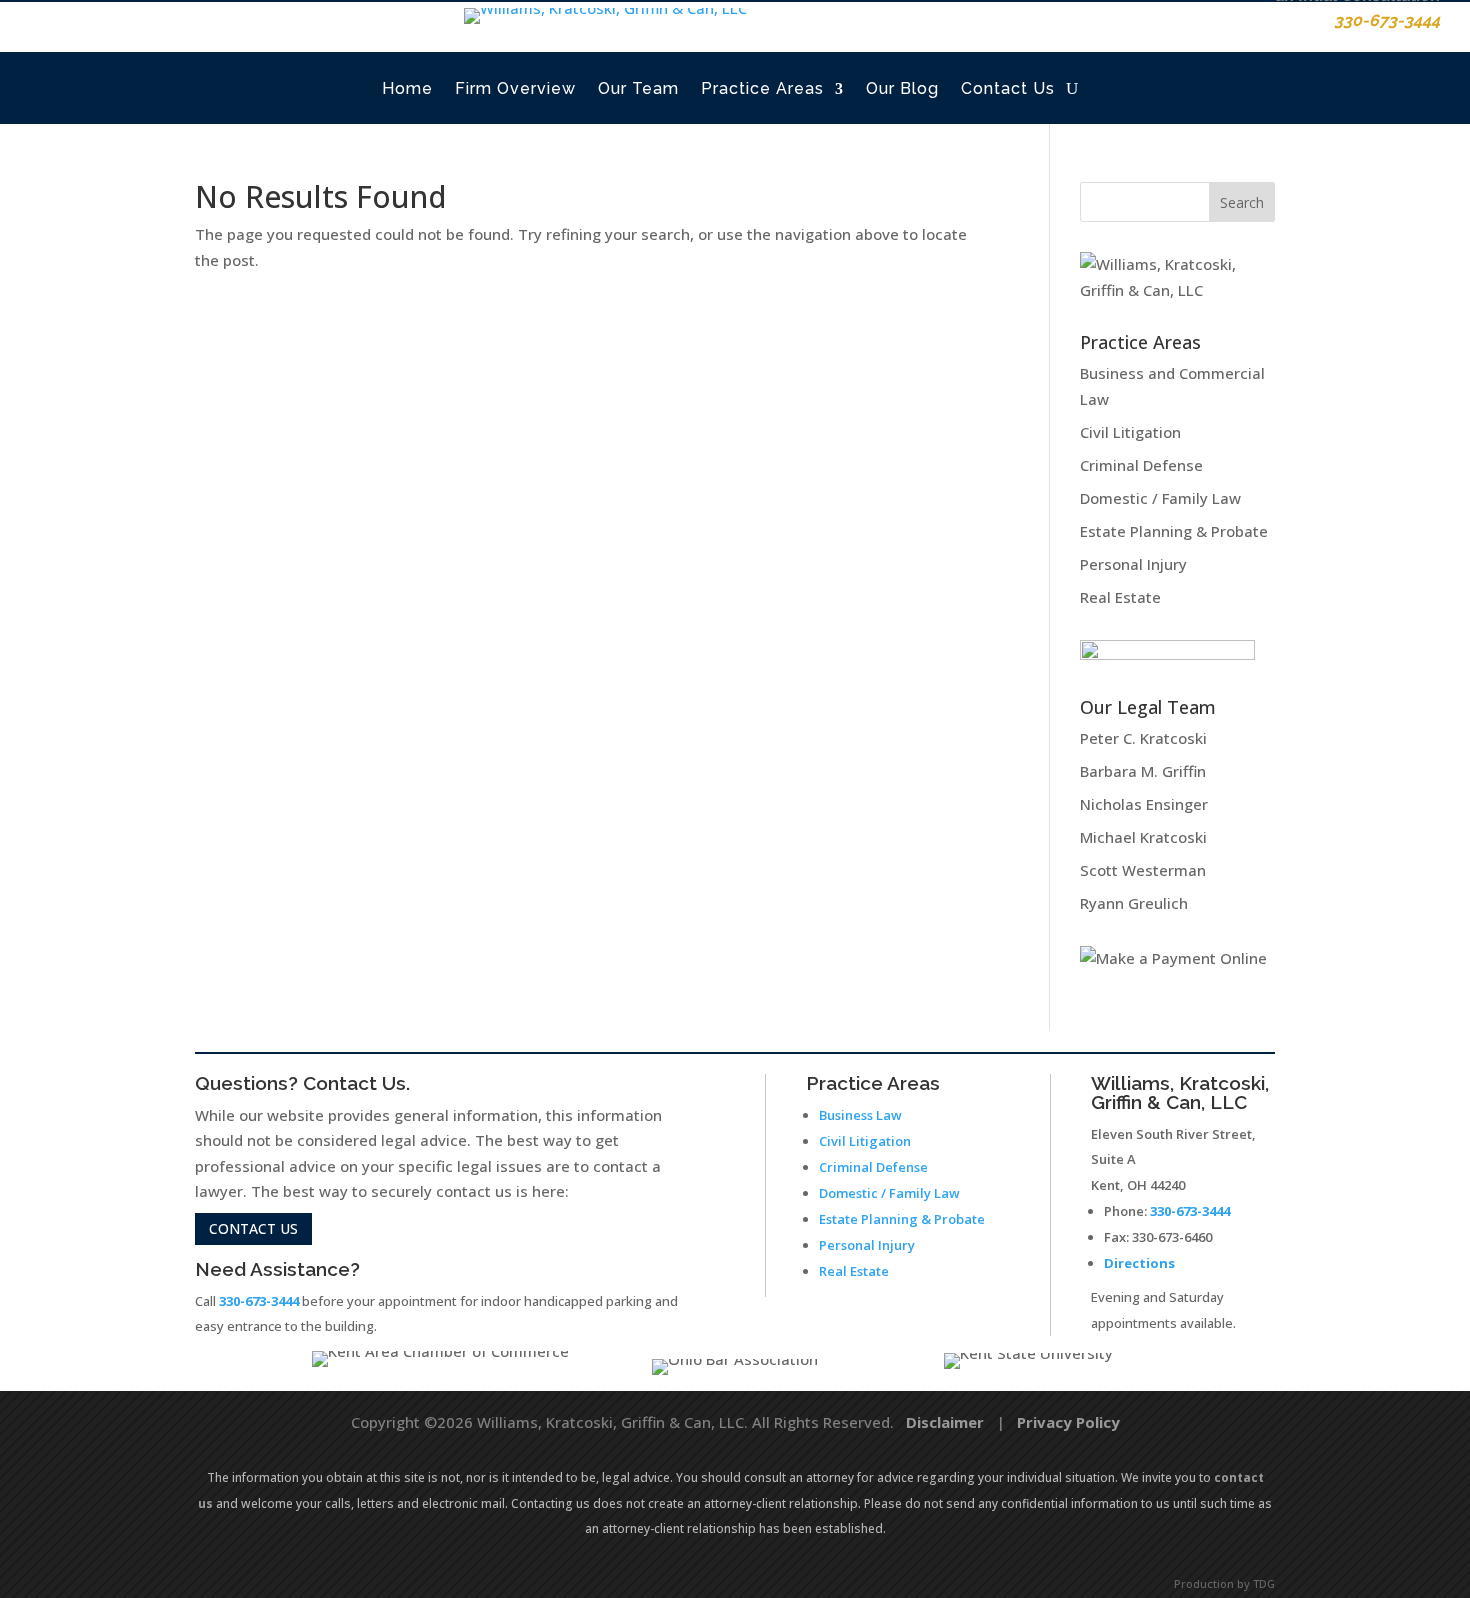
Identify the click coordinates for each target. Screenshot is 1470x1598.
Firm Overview (515, 88)
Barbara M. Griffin (1143, 771)
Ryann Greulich (1134, 903)
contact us (253, 1228)
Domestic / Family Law (1160, 498)
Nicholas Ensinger (1144, 804)
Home (407, 88)
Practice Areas (762, 88)
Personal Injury (1133, 564)
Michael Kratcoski (1143, 837)
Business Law (860, 1115)
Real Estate (1120, 597)
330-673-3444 (259, 1301)
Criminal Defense (1141, 465)
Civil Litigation (1130, 432)
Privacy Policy (1068, 1422)
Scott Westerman (1143, 870)
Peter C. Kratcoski (1143, 738)
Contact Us (1008, 88)
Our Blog (902, 88)
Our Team (638, 88)
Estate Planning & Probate (1174, 531)
